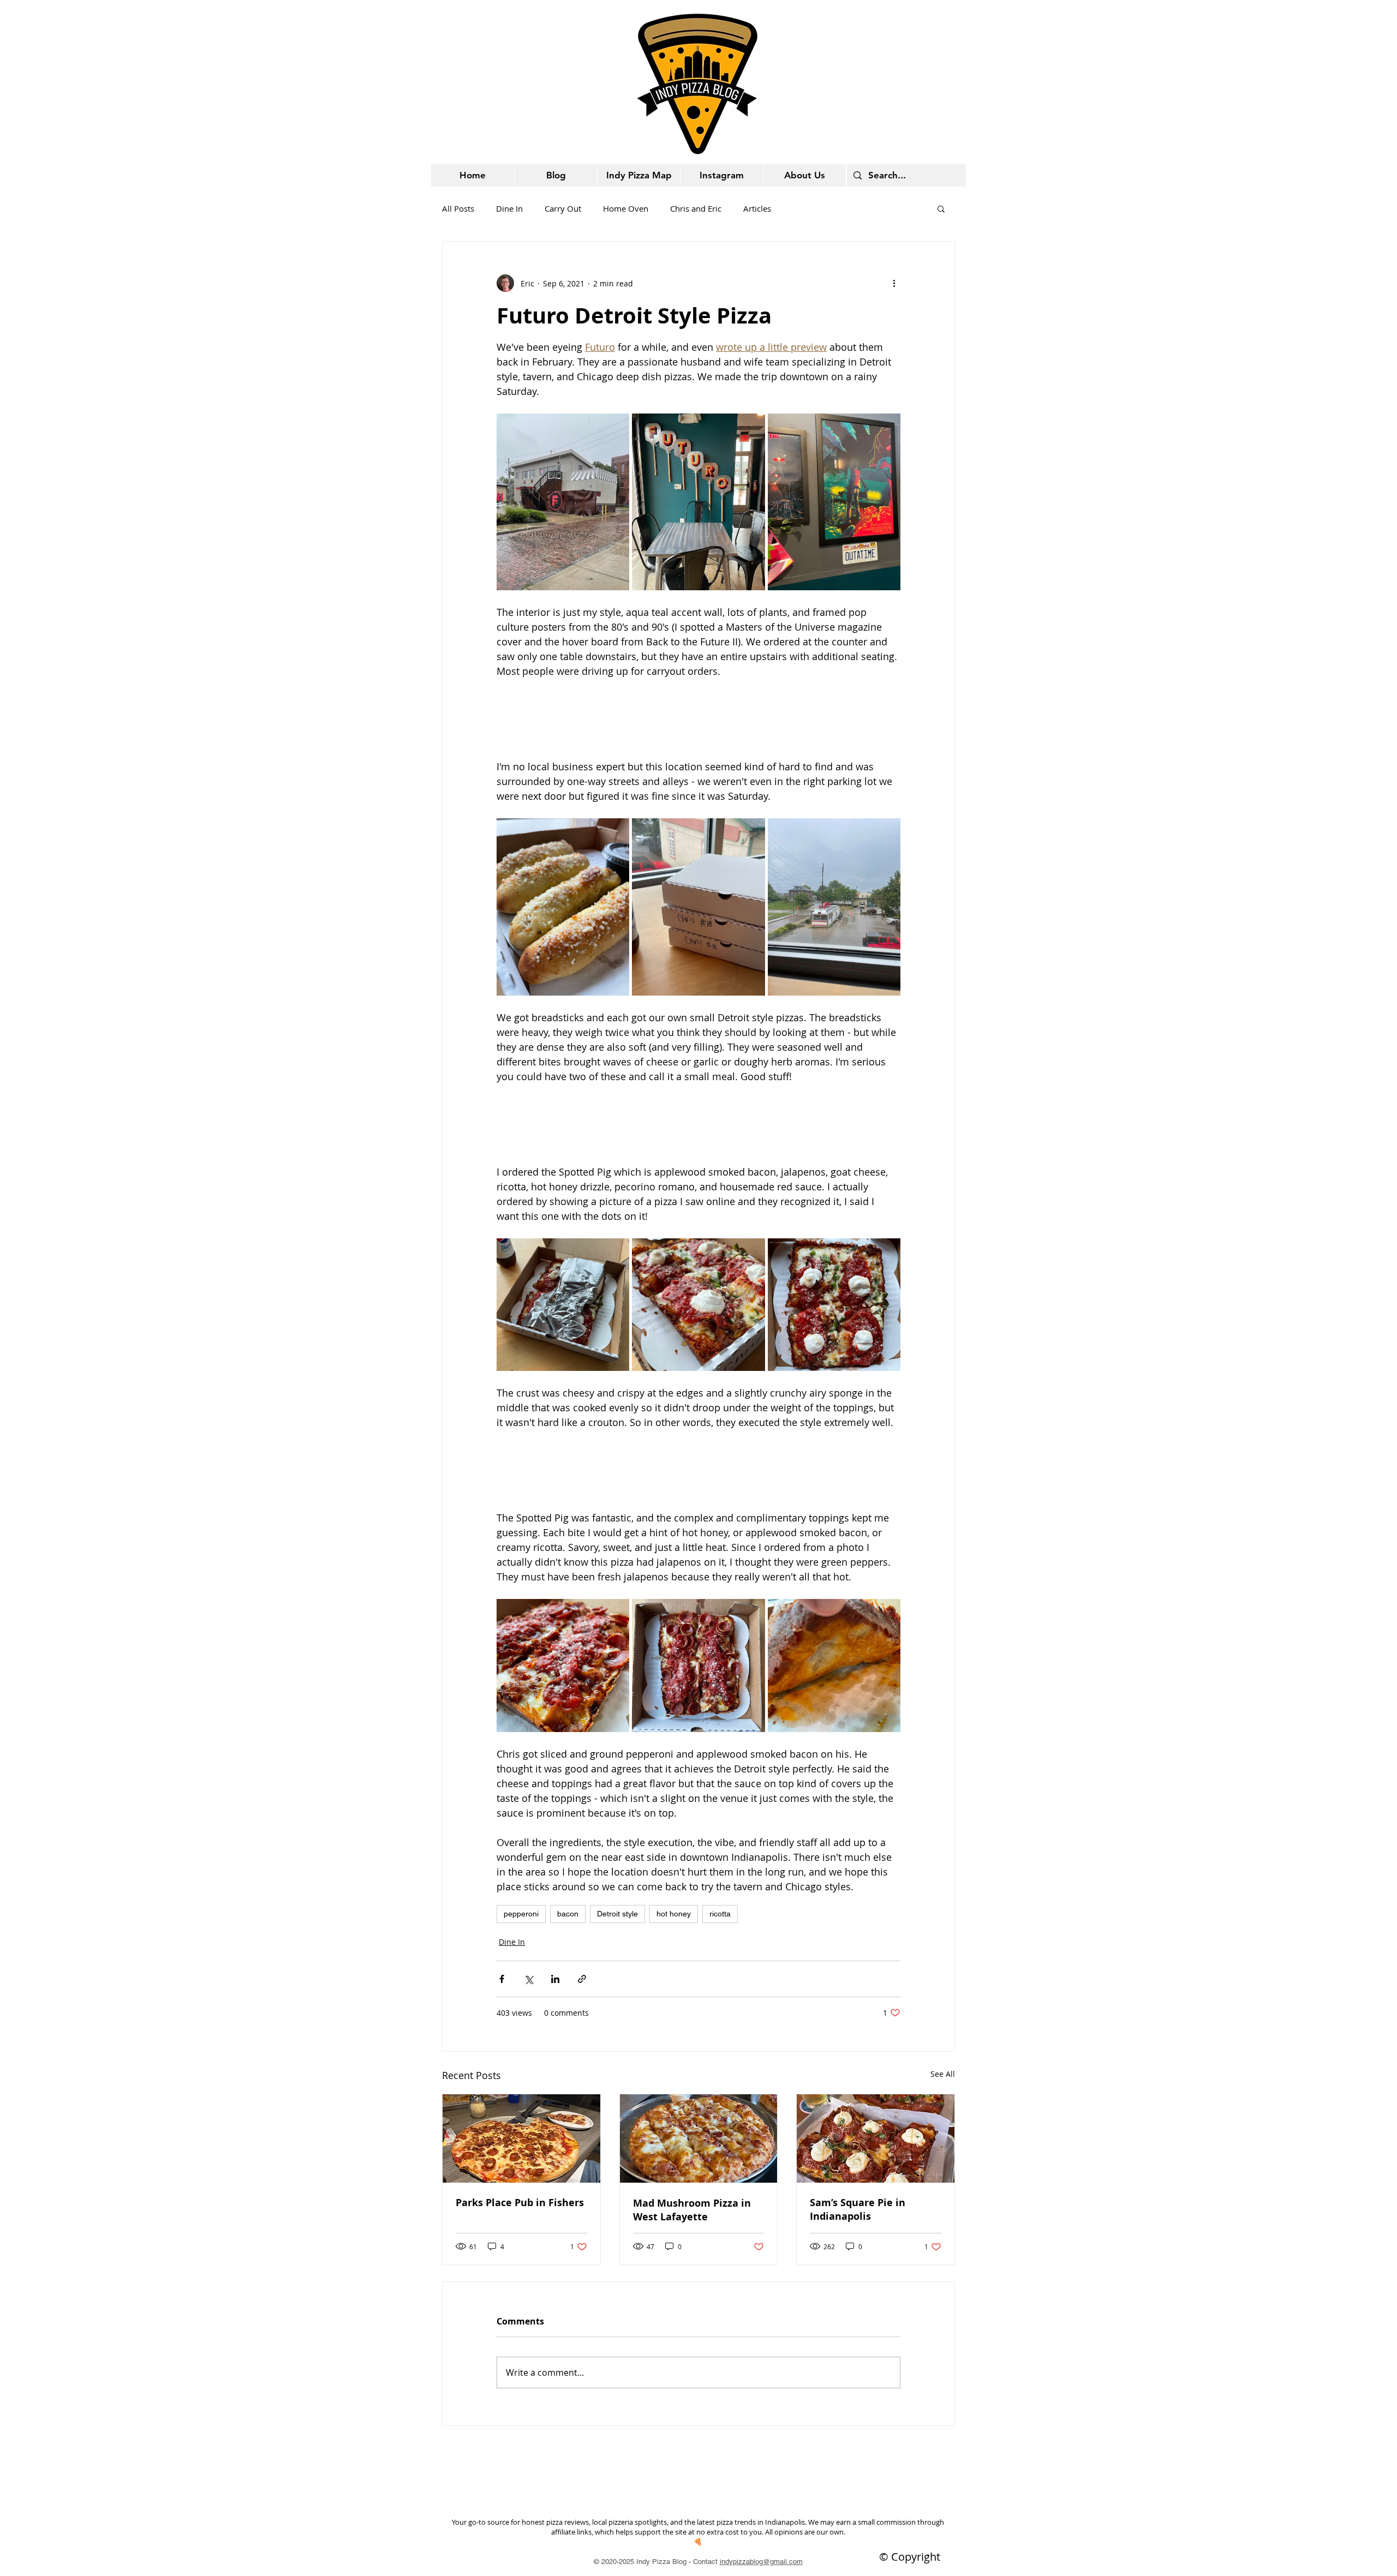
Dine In (509, 208)
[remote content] (698, 719)
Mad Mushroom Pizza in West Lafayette (692, 2210)
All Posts (458, 208)
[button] (941, 208)
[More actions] (894, 283)
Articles (757, 208)
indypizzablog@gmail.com (761, 2562)
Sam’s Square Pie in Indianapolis (858, 2209)
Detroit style (617, 1914)
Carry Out (563, 208)
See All (943, 2074)
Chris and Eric (696, 208)
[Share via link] (582, 1979)
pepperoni (521, 1914)
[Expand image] (563, 502)
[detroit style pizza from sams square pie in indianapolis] (876, 2138)
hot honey (674, 1914)
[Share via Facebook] (502, 1979)
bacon (568, 1914)
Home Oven (626, 208)
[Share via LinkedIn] (555, 1979)
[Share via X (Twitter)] (529, 1979)
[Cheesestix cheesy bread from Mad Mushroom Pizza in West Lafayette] (699, 2138)
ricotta (720, 1914)
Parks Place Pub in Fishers (520, 2203)
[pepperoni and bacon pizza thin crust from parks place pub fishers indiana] (521, 2138)
